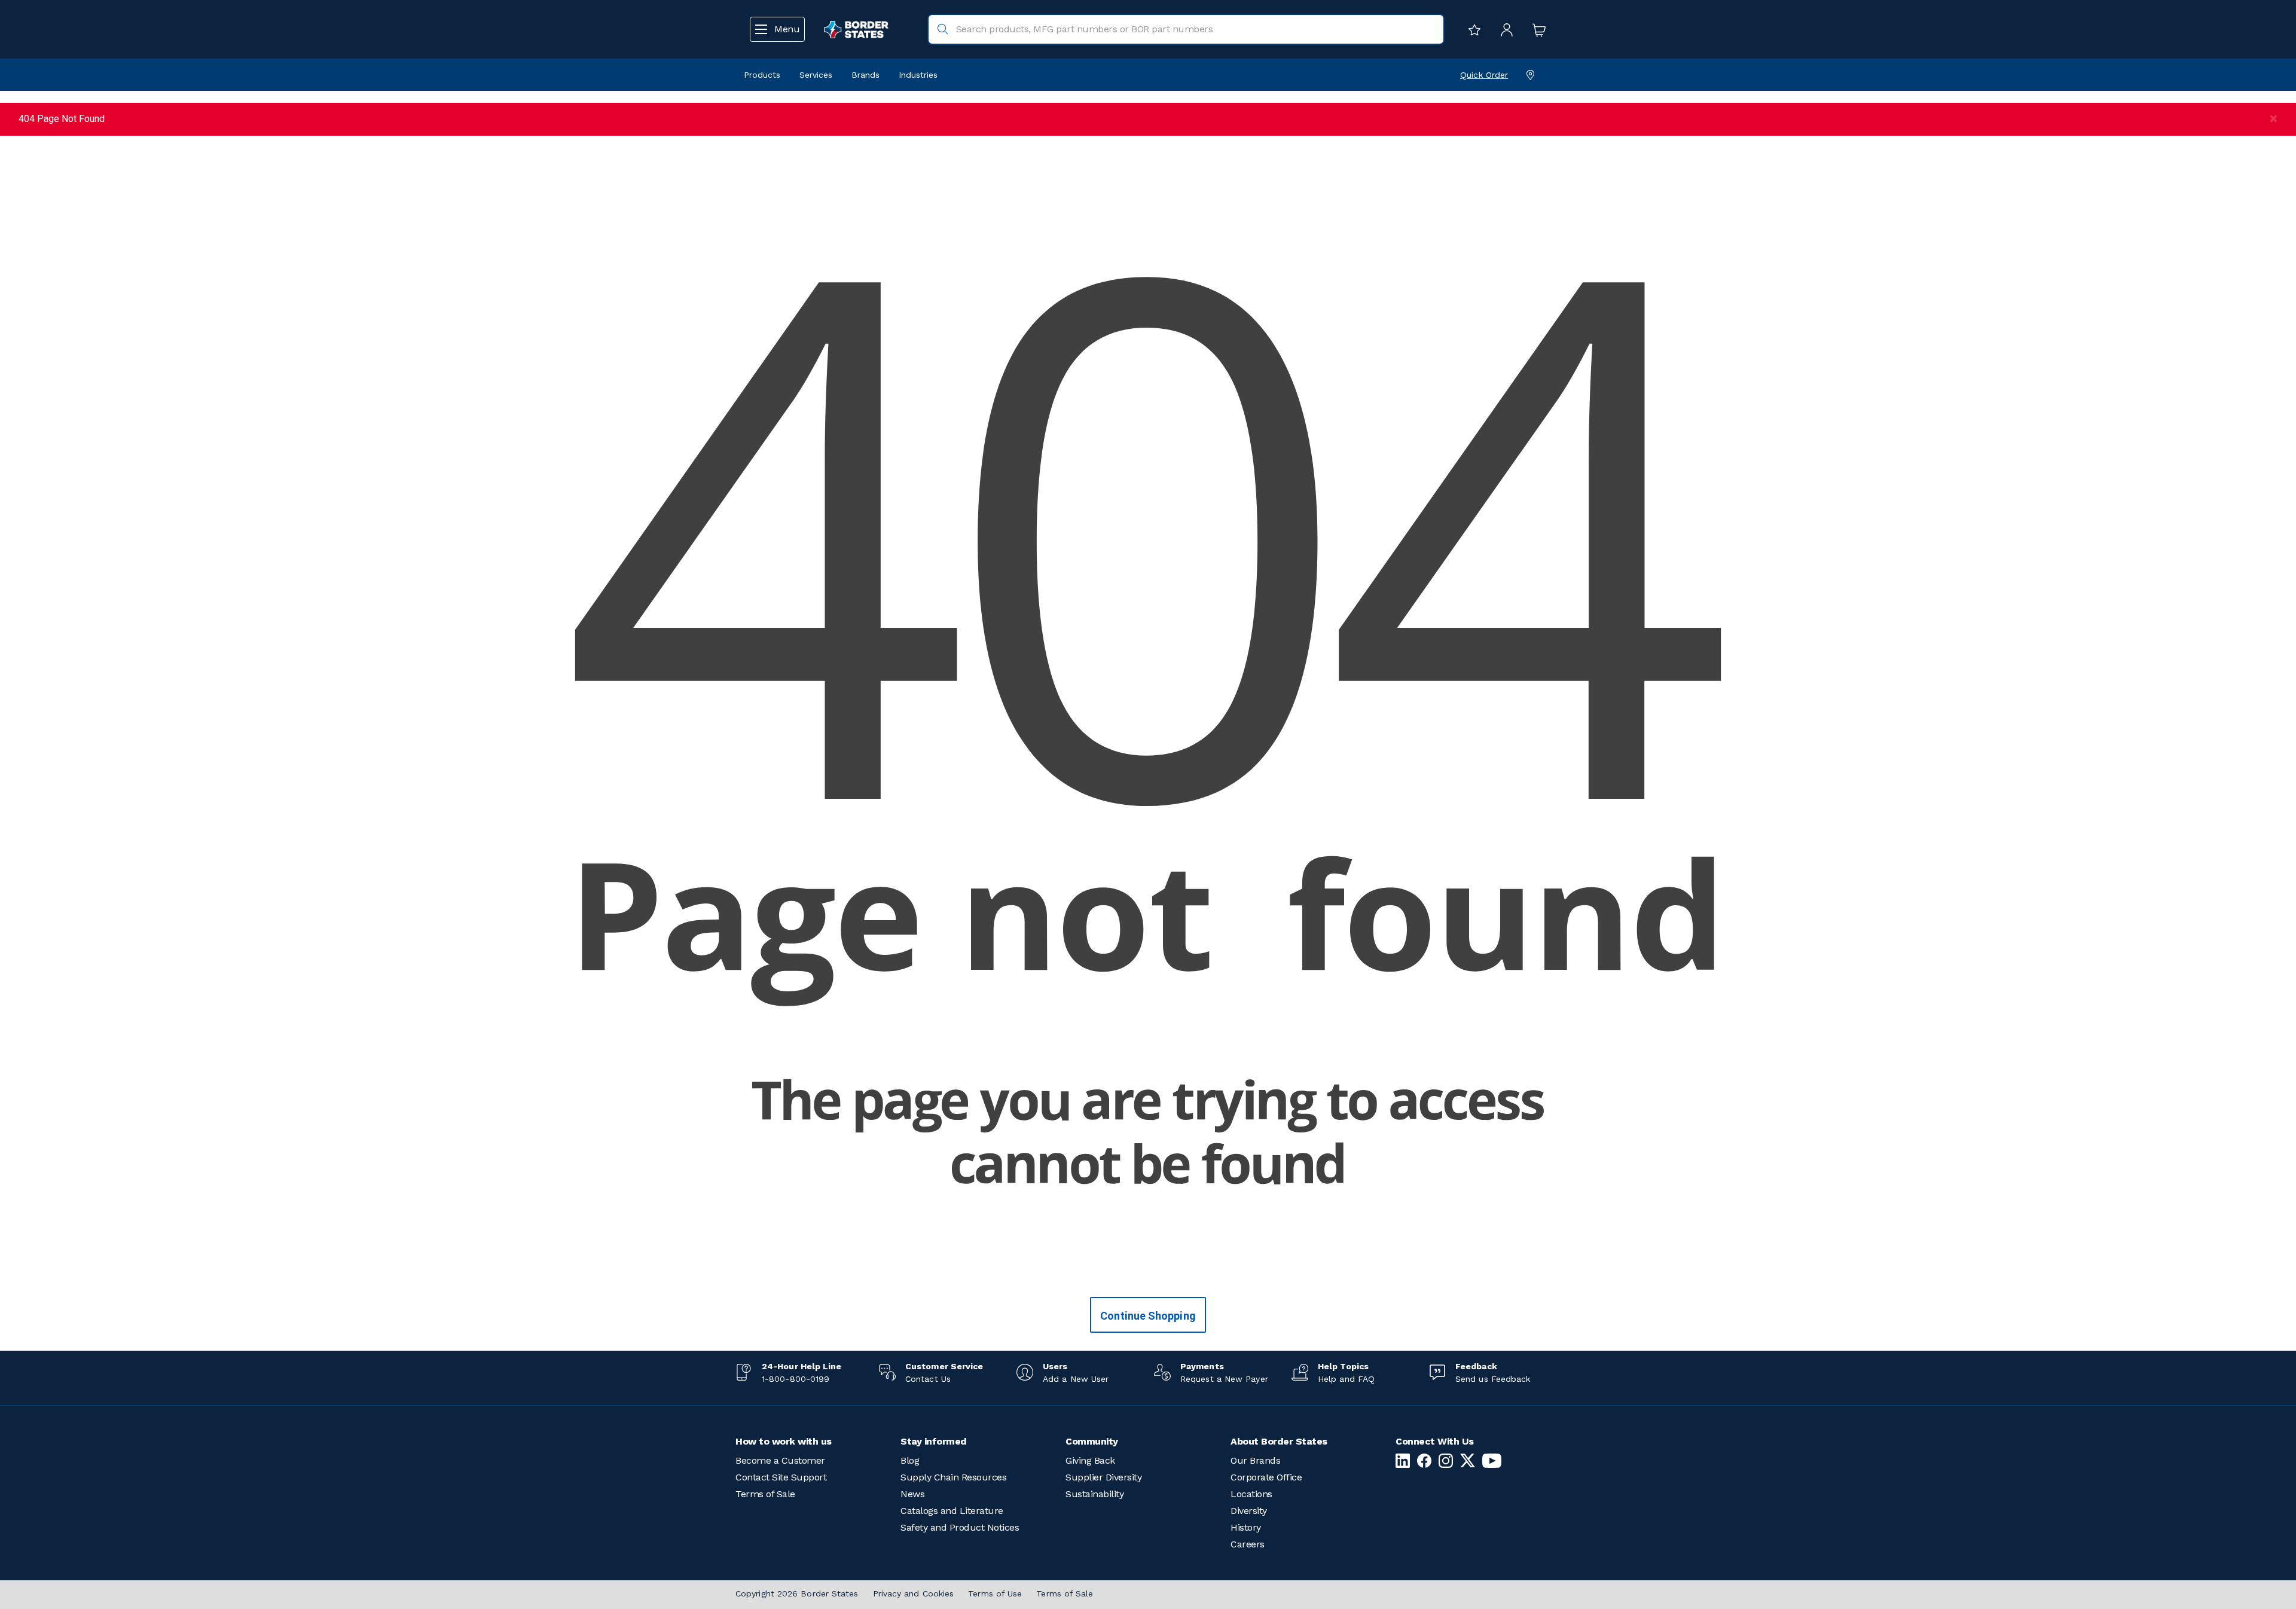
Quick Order (1484, 75)
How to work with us (784, 1441)
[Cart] (1536, 29)
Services (816, 75)
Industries (918, 75)
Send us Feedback (1493, 1379)
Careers (1248, 1544)
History (1246, 1527)
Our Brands (1255, 1460)
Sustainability (1094, 1494)
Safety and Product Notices (960, 1527)
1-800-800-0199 (796, 1379)
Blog (910, 1460)
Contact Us (928, 1379)
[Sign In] (1504, 29)
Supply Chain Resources (953, 1477)
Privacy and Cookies (914, 1593)
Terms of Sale (765, 1494)
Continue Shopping (1148, 1316)
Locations (1251, 1494)
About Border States (1279, 1441)
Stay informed (934, 1441)
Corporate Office (1266, 1477)
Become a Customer (780, 1460)
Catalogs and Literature (952, 1511)
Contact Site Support (781, 1477)
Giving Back (1090, 1460)
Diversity (1249, 1511)
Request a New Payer (1224, 1379)
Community (1092, 1441)
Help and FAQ (1346, 1379)
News (912, 1494)
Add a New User (1076, 1379)
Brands (865, 75)
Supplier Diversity (1103, 1477)
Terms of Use (995, 1593)
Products (762, 75)
